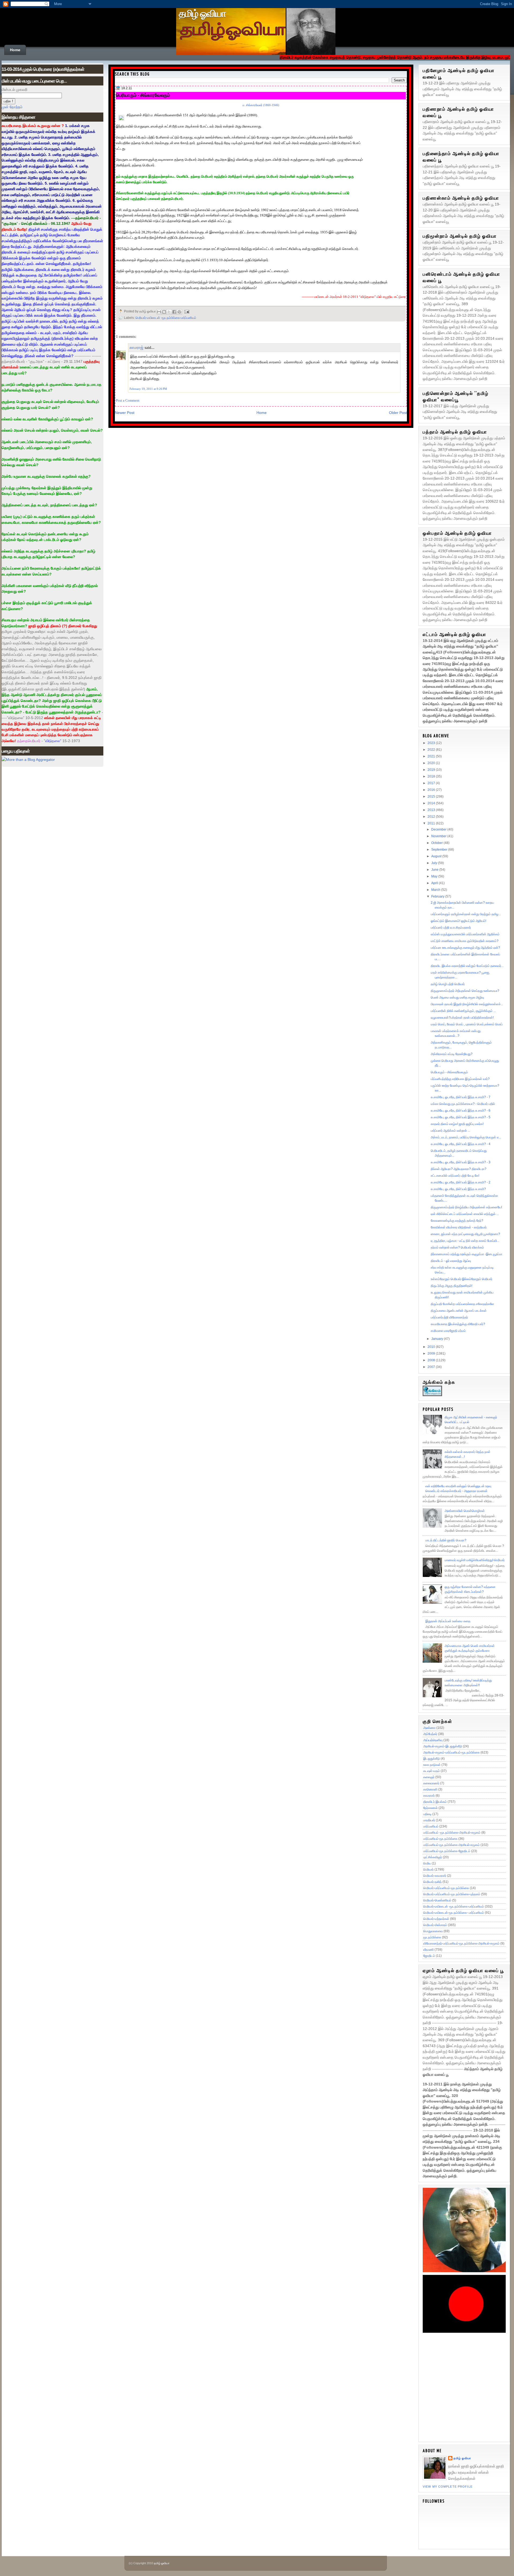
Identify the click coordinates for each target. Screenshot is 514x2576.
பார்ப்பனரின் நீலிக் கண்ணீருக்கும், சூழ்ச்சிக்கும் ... (463, 1011)
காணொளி (430, 1789)
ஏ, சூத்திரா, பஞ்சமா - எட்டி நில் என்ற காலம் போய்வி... (465, 1241)
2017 (432, 783)
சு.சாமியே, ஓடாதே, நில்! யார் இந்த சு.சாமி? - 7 (461, 1097)
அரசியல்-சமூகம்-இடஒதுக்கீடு (443, 1746)
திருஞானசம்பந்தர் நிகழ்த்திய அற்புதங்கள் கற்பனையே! (466, 1207)
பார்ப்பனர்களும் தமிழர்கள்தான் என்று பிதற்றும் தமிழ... (466, 914)
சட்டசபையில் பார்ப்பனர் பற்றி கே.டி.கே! (455, 1176)
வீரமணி (428, 1950)
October (437, 843)
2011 (432, 823)
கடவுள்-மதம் (432, 1771)
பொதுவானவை (433, 1931)
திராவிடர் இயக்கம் (435, 1802)
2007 (432, 1367)
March (436, 890)
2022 (432, 750)
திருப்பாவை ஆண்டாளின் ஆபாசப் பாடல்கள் (459, 1311)
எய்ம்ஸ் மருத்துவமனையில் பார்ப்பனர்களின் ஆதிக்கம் (465, 934)
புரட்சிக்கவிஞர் (433, 1857)
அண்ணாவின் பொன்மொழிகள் (465, 1511)
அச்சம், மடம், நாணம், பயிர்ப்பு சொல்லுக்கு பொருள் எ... (466, 1137)
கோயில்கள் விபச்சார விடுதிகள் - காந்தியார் (459, 1227)
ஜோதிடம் (429, 1956)
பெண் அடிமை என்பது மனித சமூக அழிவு (457, 997)
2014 (432, 803)
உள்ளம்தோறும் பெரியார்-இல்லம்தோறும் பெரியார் (462, 1279)
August (437, 856)
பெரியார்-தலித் (432, 1882)
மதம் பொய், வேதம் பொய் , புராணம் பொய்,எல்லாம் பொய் (467, 1024)
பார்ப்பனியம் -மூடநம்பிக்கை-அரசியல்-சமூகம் (452, 1833)
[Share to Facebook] (174, 312)
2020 (432, 763)
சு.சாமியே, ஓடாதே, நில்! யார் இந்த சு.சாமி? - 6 (461, 1111)
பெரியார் (428, 1870)
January (438, 1339)
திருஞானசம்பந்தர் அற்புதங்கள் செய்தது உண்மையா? (465, 991)
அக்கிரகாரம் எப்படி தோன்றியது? (452, 1054)
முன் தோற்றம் (12, 107)
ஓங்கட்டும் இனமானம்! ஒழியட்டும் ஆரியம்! (458, 921)
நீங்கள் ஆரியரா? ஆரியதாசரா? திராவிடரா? (459, 1169)
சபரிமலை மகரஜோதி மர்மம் (448, 1331)
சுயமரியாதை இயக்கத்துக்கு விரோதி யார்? (458, 1324)
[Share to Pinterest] (179, 312)
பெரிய (427, 1863)
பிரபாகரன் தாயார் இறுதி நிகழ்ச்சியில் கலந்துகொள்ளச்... (467, 1004)
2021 (432, 756)
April (435, 883)
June (435, 870)
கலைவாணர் (431, 1783)
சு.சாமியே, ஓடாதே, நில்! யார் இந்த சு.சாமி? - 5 (461, 1117)
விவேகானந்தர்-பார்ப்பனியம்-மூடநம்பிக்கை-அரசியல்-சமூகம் (461, 1943)
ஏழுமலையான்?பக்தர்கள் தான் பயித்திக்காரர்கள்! (462, 1018)
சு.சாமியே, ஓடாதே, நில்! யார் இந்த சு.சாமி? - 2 (461, 1182)
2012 (432, 817)
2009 (432, 1354)
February (438, 896)
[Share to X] (169, 312)
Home (15, 50)
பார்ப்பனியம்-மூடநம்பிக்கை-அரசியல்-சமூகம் (451, 1845)
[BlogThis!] (164, 312)
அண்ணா (429, 1728)
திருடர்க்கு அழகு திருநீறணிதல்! (451, 1286)
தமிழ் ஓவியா (202, 14)
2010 (432, 1347)
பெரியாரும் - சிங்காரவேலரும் (143, 95)
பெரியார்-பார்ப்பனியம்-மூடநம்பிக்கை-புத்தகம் (452, 1894)
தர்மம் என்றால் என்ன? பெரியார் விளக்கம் (457, 1247)
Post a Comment (128, 400)
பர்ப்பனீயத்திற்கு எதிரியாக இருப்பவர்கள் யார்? (460, 1079)
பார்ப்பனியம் (431, 1826)
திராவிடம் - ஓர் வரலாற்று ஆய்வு (451, 1261)
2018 (432, 776)
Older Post (398, 413)
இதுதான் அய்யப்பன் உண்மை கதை (448, 1621)
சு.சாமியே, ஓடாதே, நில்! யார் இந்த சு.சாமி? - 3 (461, 1162)
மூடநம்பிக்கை (432, 1937)
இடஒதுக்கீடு (432, 1759)
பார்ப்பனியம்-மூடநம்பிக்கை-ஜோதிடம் (447, 1851)
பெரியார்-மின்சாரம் (435, 1925)
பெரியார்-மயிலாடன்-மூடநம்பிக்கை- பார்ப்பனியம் (454, 1913)
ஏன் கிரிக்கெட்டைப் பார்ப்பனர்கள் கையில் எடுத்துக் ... (465, 1214)
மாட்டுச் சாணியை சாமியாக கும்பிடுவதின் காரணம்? (465, 941)
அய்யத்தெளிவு (433, 1740)
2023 (432, 743)
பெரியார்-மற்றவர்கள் (436, 1919)
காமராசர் (429, 1796)
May (435, 876)
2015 (432, 797)
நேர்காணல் (430, 1808)
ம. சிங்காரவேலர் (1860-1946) (261, 105)
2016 (432, 790)
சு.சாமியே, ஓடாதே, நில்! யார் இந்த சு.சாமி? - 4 (461, 1144)
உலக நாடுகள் (432, 1765)
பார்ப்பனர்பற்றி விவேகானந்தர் (449, 1317)
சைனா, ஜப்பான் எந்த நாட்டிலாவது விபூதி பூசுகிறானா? (465, 1234)
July (435, 863)
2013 (432, 810)
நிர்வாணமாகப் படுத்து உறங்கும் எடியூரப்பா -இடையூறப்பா (466, 1254)
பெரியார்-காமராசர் (435, 1876)
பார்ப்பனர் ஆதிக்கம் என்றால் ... (450, 1131)
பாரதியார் (429, 1820)
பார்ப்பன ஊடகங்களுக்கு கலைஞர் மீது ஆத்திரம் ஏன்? (465, 948)
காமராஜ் (137, 347)
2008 (432, 1360)
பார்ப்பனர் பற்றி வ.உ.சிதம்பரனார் (451, 928)
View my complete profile (448, 2487)
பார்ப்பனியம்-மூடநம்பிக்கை (440, 1839)
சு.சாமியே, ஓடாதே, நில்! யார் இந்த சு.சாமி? (458, 1189)
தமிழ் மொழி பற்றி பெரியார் (448, 984)
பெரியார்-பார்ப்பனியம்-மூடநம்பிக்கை (446, 1888)
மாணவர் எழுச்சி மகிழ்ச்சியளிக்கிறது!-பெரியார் (475, 1560)
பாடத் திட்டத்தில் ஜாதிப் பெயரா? (446, 1540)
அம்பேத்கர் (430, 1734)
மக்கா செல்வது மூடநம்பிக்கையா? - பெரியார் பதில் (463, 1104)
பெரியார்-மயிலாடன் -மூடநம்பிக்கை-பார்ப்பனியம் (166, 318)
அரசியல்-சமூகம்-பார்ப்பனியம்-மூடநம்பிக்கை (451, 1752)
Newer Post (125, 413)
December (439, 829)
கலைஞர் (429, 1777)
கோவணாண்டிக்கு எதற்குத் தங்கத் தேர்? (457, 1221)
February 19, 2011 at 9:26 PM (148, 389)
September (440, 850)
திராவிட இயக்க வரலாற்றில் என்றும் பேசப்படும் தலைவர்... (467, 966)
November (439, 836)
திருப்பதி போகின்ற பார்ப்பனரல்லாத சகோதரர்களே (462, 1304)
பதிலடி (427, 1814)
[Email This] (159, 312)
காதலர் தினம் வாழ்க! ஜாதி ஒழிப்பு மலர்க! (457, 1124)
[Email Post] (186, 311)
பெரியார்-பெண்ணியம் (437, 1900)
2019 (432, 770)
